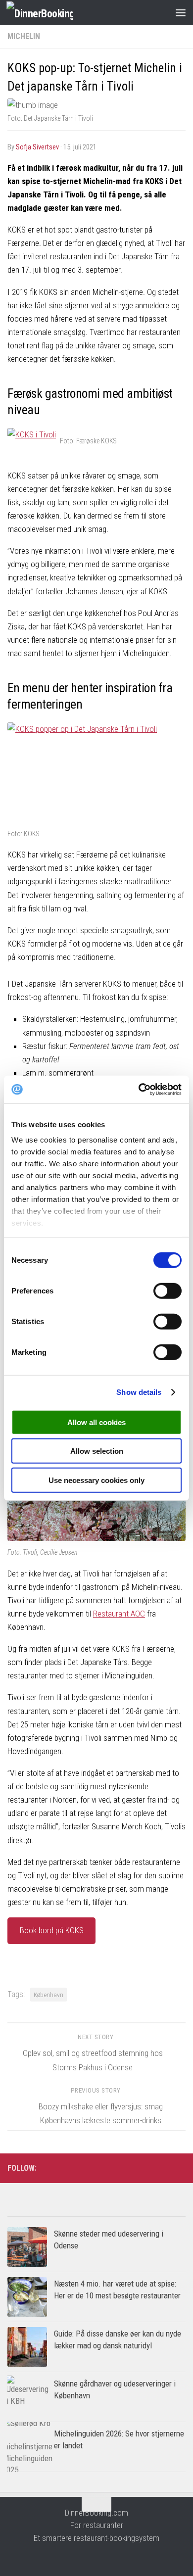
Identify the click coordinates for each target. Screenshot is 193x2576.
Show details (139, 1392)
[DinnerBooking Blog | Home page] (51, 13)
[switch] (168, 1290)
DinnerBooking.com (96, 2513)
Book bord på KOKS (52, 1930)
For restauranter (97, 2525)
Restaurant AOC (119, 1614)
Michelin (24, 36)
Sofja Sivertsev (37, 147)
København (48, 1995)
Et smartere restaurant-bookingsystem (96, 2538)
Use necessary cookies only (96, 1480)
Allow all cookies (96, 1422)
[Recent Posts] (141, 2213)
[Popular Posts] (52, 2213)
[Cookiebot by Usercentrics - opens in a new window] (139, 1090)
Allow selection (97, 1451)
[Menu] (181, 12)
